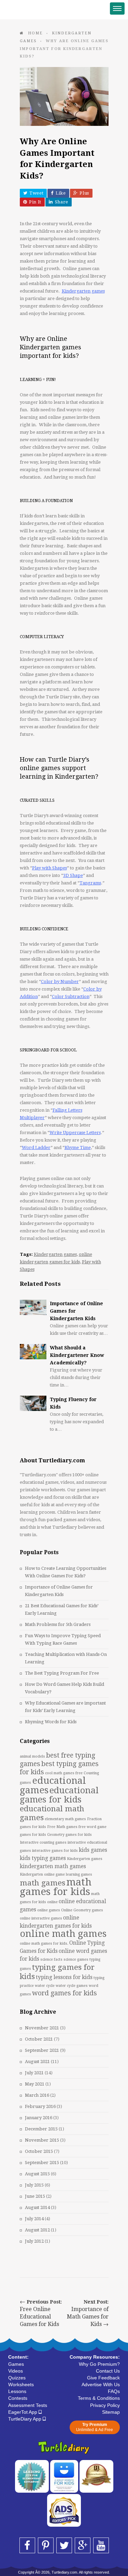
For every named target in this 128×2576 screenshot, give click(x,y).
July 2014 (34, 2219)
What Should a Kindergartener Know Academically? (77, 1355)
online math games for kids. (44, 1943)
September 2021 (42, 2050)
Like (61, 193)
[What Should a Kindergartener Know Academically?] (33, 1352)
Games (16, 2364)
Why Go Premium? (99, 2364)
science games (76, 1959)
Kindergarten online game (42, 1874)
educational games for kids (59, 1795)
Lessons (17, 2391)
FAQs (114, 2391)
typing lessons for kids (64, 1977)
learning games (79, 1874)
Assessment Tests (28, 2405)
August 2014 (37, 2207)
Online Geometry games (82, 1910)
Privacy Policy (105, 2405)
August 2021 (37, 2062)
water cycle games (72, 1986)
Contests (18, 2398)
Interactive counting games (43, 1842)
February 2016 (40, 2106)
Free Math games (62, 1827)
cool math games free (64, 1773)
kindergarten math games (53, 1866)
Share (62, 202)
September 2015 (42, 2163)
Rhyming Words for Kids (51, 1722)
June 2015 (35, 2196)
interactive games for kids (55, 1851)
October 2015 (39, 2151)
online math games (63, 1934)
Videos (16, 2371)
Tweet (36, 193)
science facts (51, 1959)
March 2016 (37, 2095)
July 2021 (34, 2073)
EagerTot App (23, 2412)
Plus (84, 193)
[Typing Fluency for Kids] (33, 1403)
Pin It (35, 202)
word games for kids (65, 1993)
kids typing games (43, 1858)
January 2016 (39, 2118)
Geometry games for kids (69, 1835)
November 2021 (42, 2028)
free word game (93, 1827)
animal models (32, 1756)
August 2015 (37, 2174)
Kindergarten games (55, 1254)
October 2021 (39, 2039)
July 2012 (34, 2241)
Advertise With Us (101, 2384)
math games (42, 1883)
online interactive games (41, 1918)
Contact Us (108, 2371)
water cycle (45, 1986)
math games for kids (56, 1887)
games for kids (33, 1835)
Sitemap (111, 2412)
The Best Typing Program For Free (62, 1673)
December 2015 (41, 2129)
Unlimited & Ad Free (95, 2427)
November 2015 (42, 2140)
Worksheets (21, 2384)
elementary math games (65, 1819)
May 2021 (35, 2084)
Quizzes (17, 2378)
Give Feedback (103, 2378)
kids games (93, 1850)
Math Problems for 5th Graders (58, 1624)
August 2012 (37, 2230)
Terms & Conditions (99, 2398)
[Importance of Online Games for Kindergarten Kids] (33, 1307)
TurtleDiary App (25, 2419)
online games (49, 1910)
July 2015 (34, 2185)
